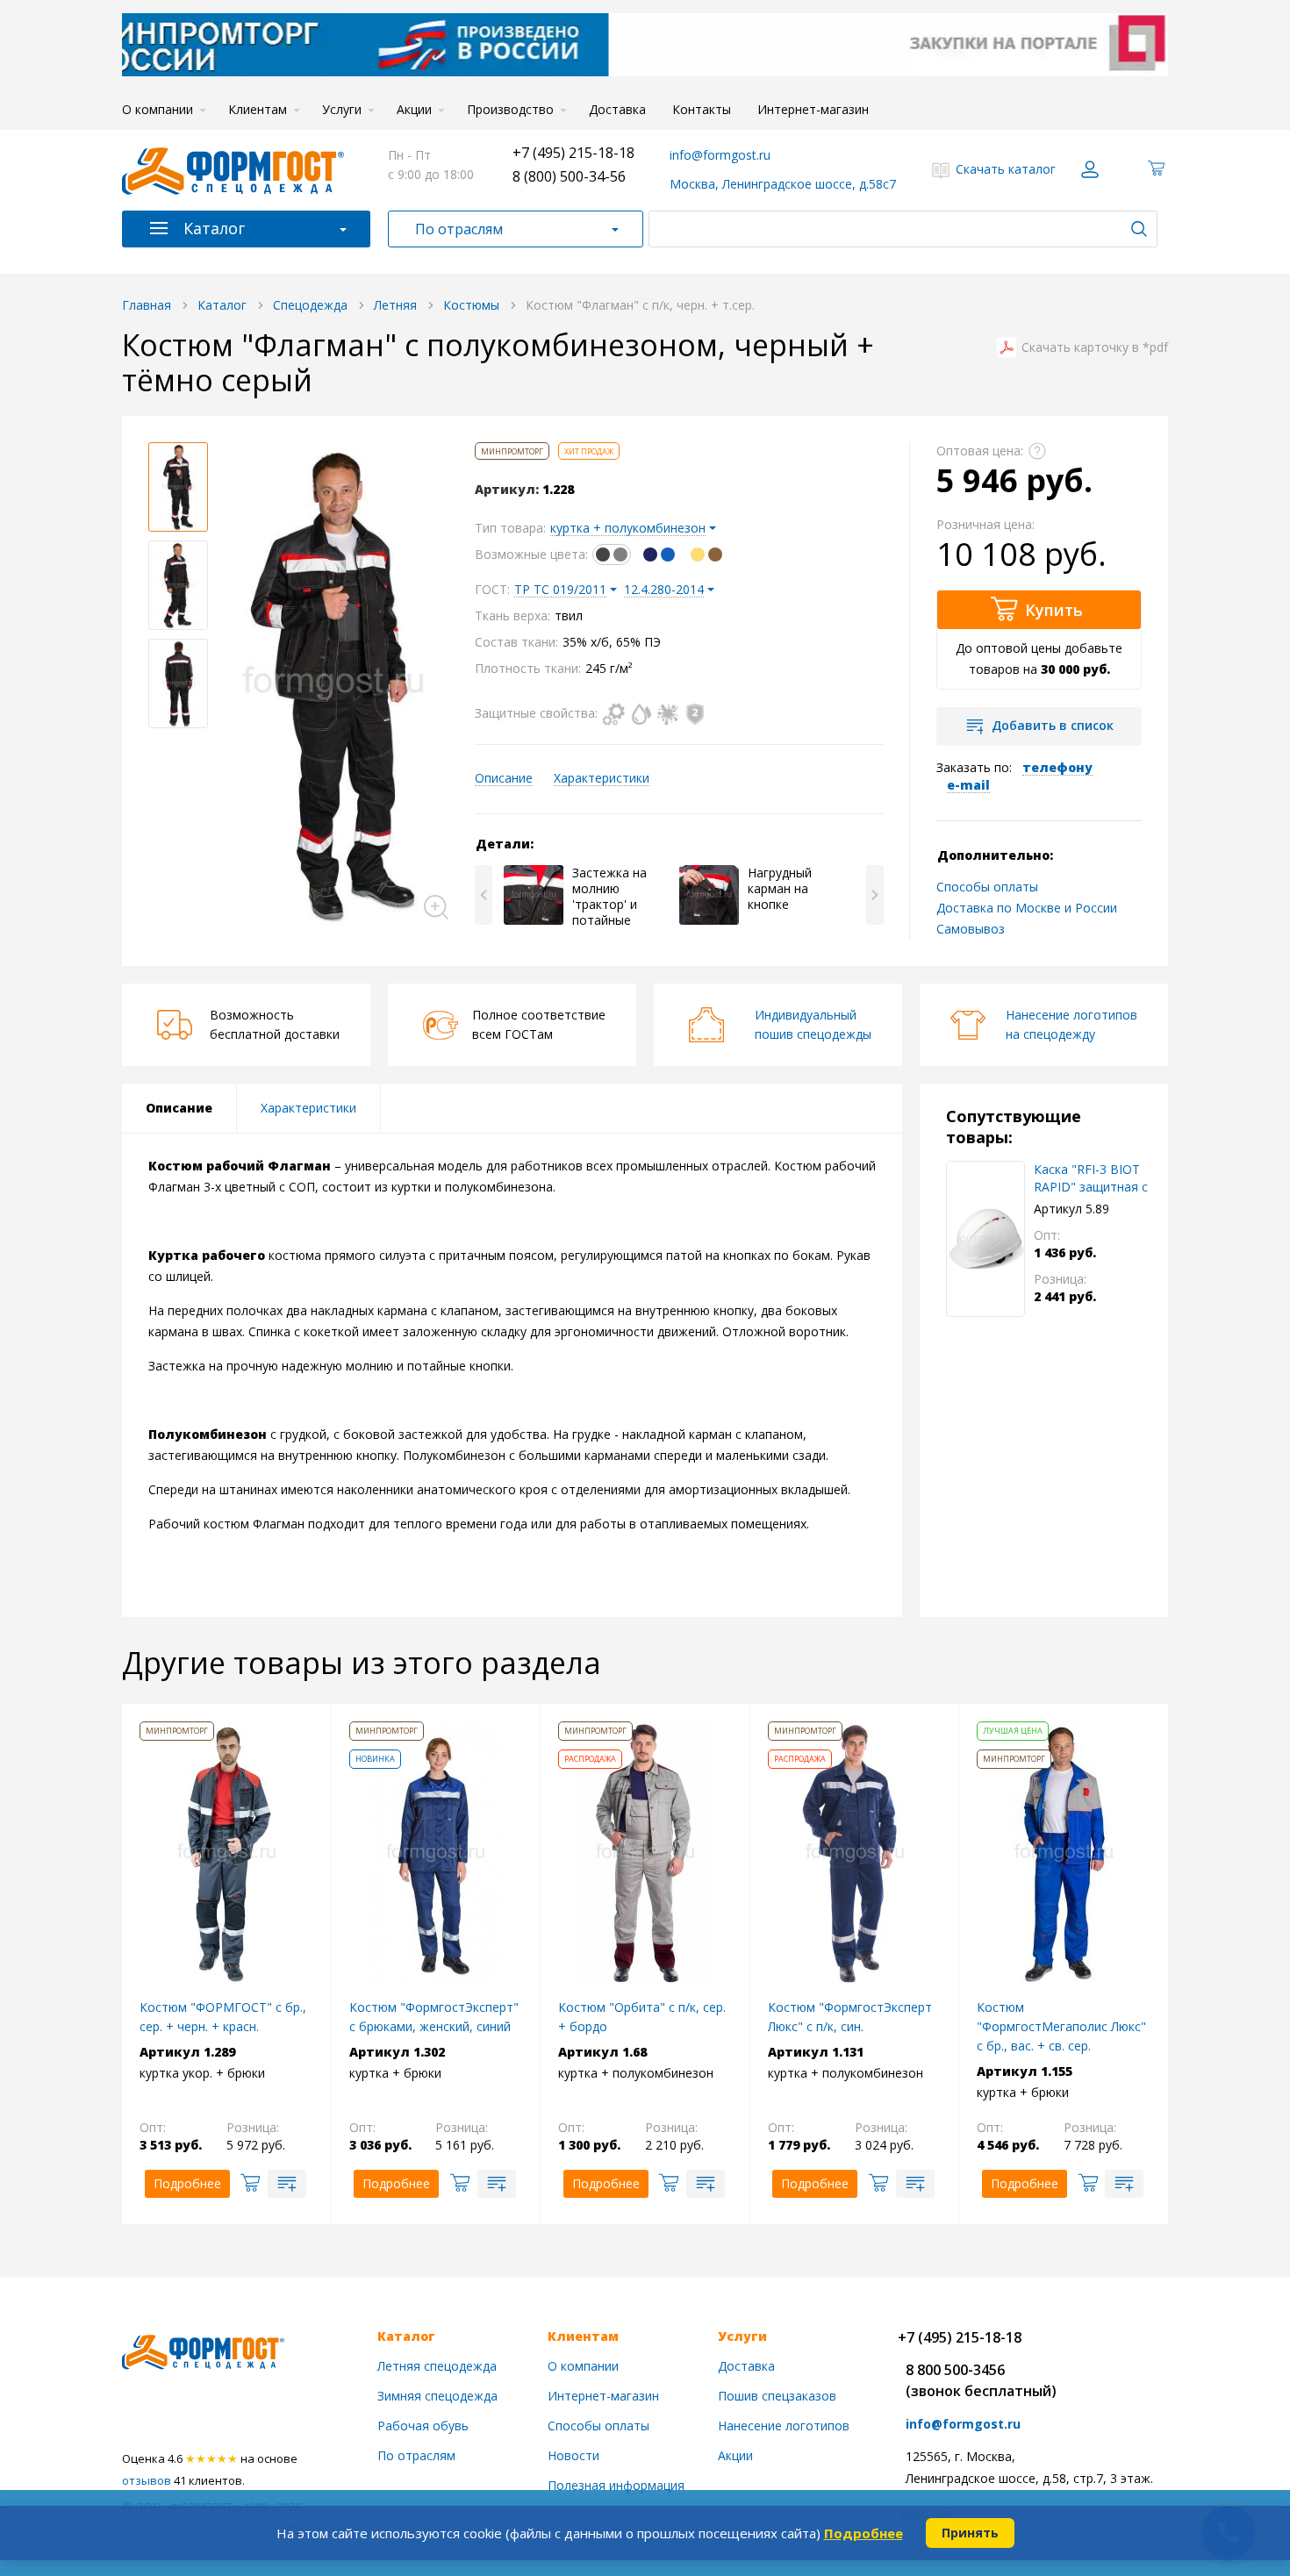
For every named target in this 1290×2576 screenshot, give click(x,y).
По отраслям (459, 229)
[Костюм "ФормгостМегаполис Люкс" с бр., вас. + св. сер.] (1064, 1852)
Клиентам (258, 109)
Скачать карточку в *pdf (1095, 347)
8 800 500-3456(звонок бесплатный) (981, 2380)
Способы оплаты (987, 887)
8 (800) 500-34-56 (569, 176)
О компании (158, 109)
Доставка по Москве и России (1027, 908)
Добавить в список (1053, 725)
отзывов (147, 2480)
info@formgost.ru (720, 155)
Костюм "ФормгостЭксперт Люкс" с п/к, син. (850, 2017)
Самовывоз (971, 929)
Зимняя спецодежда (437, 2396)
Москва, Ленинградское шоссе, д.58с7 (783, 184)
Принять (970, 2533)
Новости (573, 2455)
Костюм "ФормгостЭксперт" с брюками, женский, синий (434, 2017)
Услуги (342, 109)
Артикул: (507, 490)
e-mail (968, 785)
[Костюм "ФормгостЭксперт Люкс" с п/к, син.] (855, 1852)
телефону (1057, 767)
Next (875, 895)
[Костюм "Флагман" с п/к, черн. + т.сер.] (333, 683)
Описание (504, 778)
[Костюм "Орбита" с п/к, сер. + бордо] (645, 1852)
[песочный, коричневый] (706, 554)
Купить (1054, 610)
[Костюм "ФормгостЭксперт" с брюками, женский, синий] (435, 1852)
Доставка (617, 109)
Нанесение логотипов (784, 2426)
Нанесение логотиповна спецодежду (1071, 1024)
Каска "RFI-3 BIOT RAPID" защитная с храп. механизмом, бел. (1091, 1178)
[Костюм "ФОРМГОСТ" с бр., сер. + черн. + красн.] (226, 1852)
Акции (414, 109)
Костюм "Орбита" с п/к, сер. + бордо (642, 2017)
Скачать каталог (1006, 169)
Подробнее (864, 2533)
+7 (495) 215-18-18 (573, 153)
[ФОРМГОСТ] (233, 169)
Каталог (214, 228)
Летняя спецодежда (437, 2366)
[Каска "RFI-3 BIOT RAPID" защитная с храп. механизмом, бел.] (985, 1239)
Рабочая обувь (423, 2426)
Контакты (702, 109)
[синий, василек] (659, 554)
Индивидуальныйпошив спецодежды (813, 1024)
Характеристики (602, 778)
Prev (484, 895)
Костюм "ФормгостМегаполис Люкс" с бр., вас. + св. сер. (1061, 2026)
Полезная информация (616, 2485)
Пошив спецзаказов (777, 2396)
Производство (510, 109)
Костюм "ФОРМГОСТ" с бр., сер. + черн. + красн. (223, 2017)
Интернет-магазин (813, 109)
